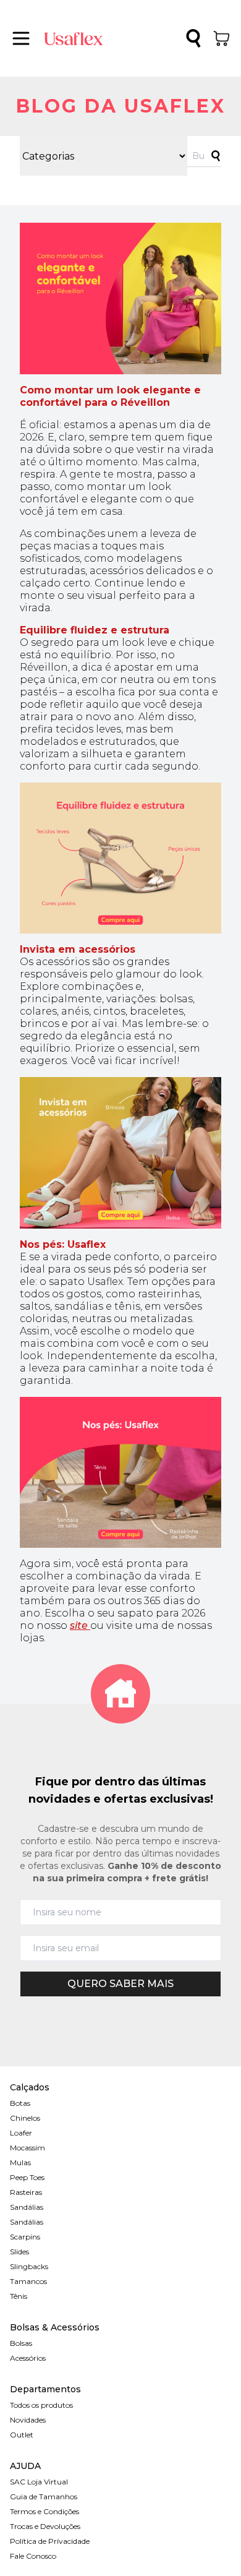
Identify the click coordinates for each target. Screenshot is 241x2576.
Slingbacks (29, 2266)
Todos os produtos (41, 2405)
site (80, 1625)
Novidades (28, 2420)
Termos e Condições (44, 2511)
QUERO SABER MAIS (120, 1984)
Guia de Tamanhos (44, 2497)
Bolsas (21, 2343)
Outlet (22, 2435)
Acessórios (28, 2358)
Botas (20, 2103)
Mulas (20, 2162)
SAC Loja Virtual (39, 2482)
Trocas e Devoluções (45, 2526)
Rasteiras (26, 2192)
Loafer (21, 2133)
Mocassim (27, 2148)
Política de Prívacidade (50, 2541)
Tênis (19, 2296)
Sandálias (27, 2207)
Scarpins (25, 2237)
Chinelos (25, 2118)
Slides (19, 2252)
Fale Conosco (33, 2556)
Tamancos (28, 2281)
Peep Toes (27, 2177)
